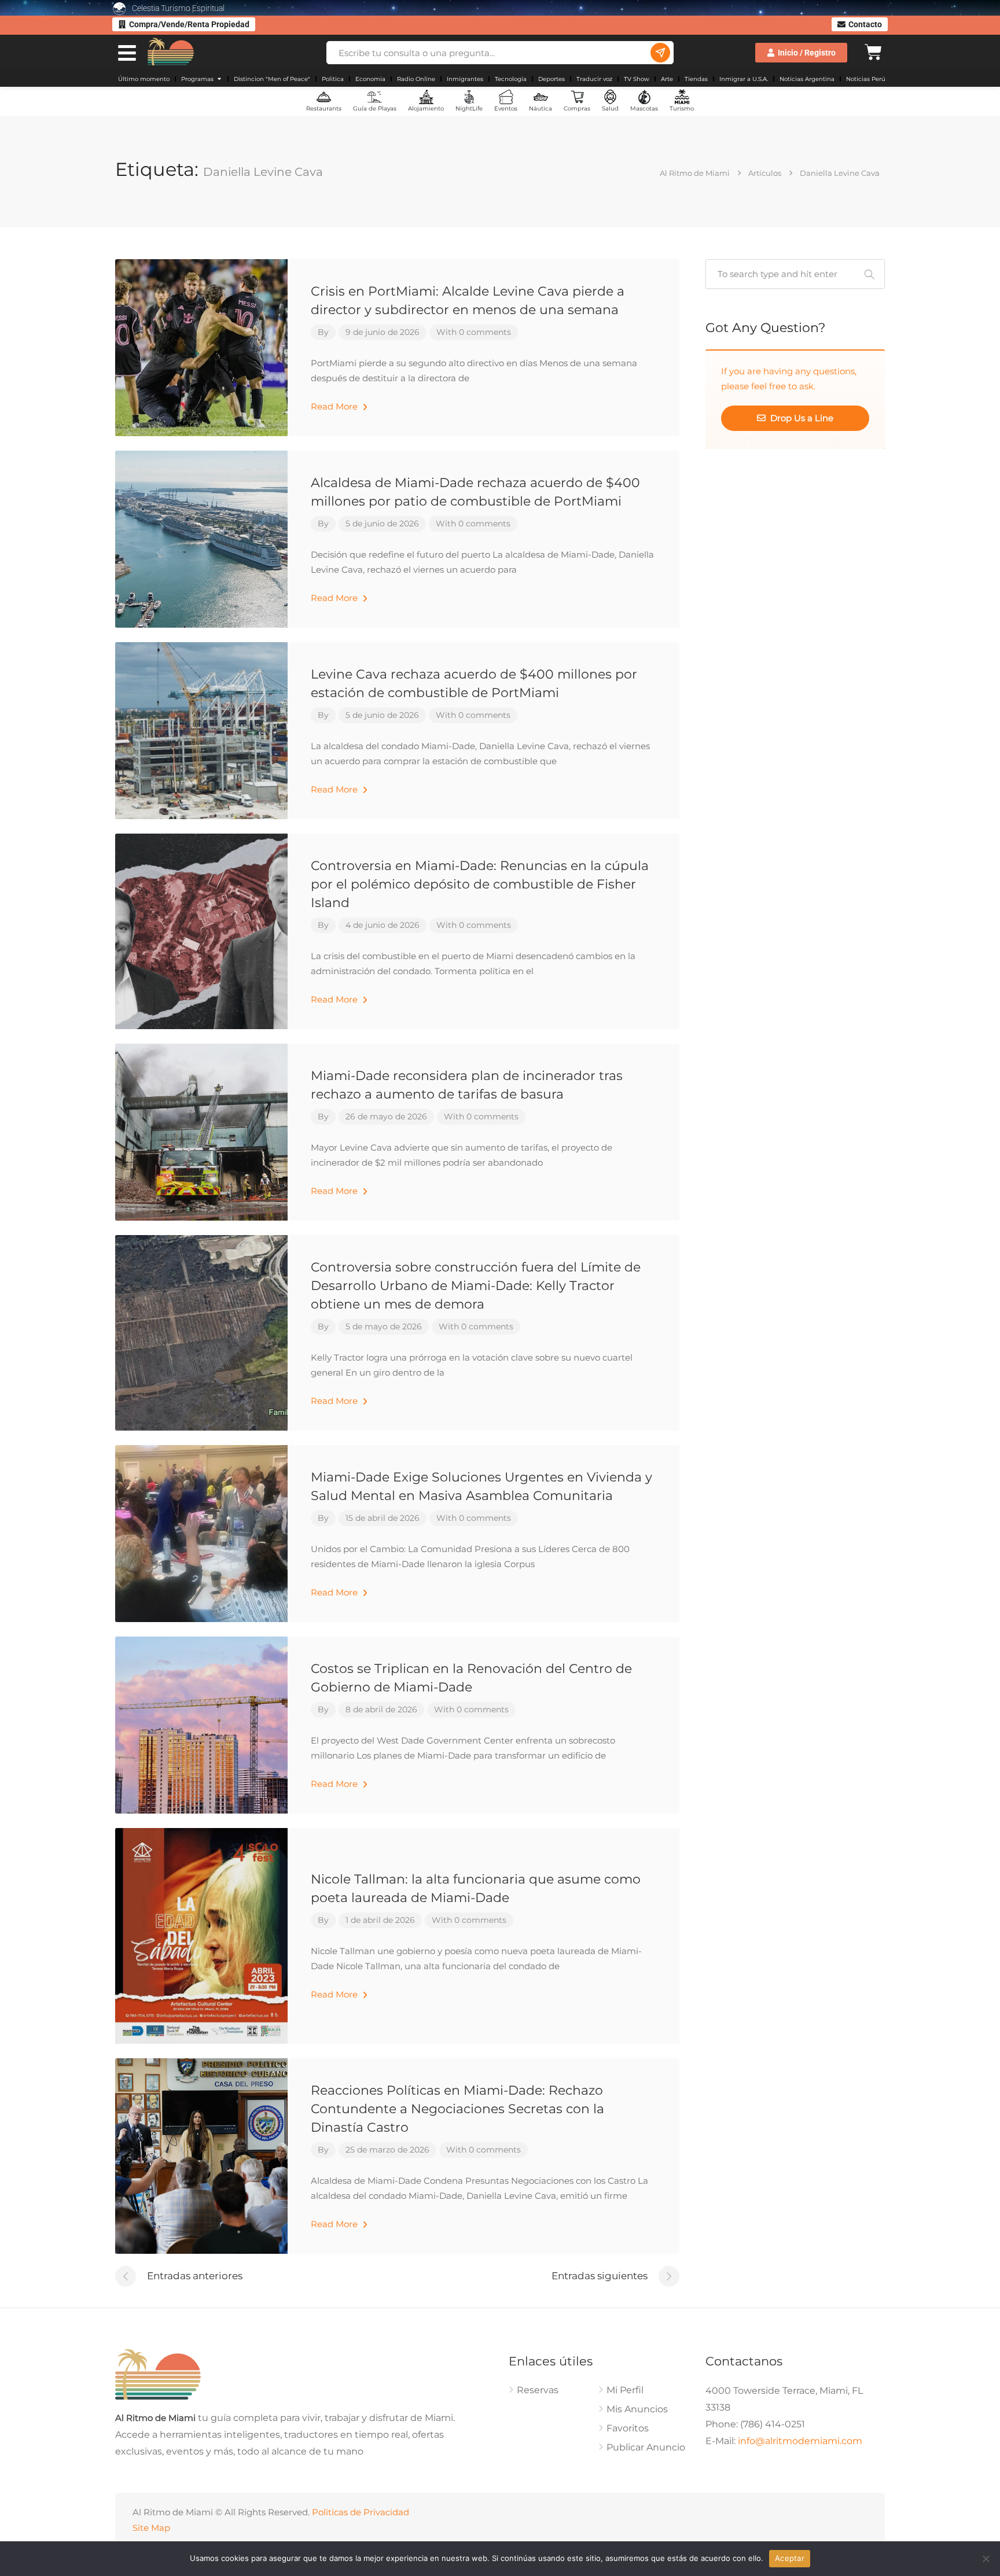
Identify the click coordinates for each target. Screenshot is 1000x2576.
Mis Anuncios (637, 2409)
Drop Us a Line (801, 418)
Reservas (538, 2390)
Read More (335, 406)
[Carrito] (873, 51)
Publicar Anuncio (646, 2447)
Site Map (151, 2528)
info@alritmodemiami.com (800, 2441)
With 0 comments (474, 332)
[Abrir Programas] (219, 79)
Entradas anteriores (195, 2276)
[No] (986, 2559)
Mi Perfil (625, 2390)
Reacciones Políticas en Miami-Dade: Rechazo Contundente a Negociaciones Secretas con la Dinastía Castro (457, 2109)
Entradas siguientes (600, 2276)
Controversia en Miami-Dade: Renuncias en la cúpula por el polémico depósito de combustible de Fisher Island (480, 884)
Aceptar (790, 2558)
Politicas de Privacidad (361, 2512)
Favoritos (628, 2428)
